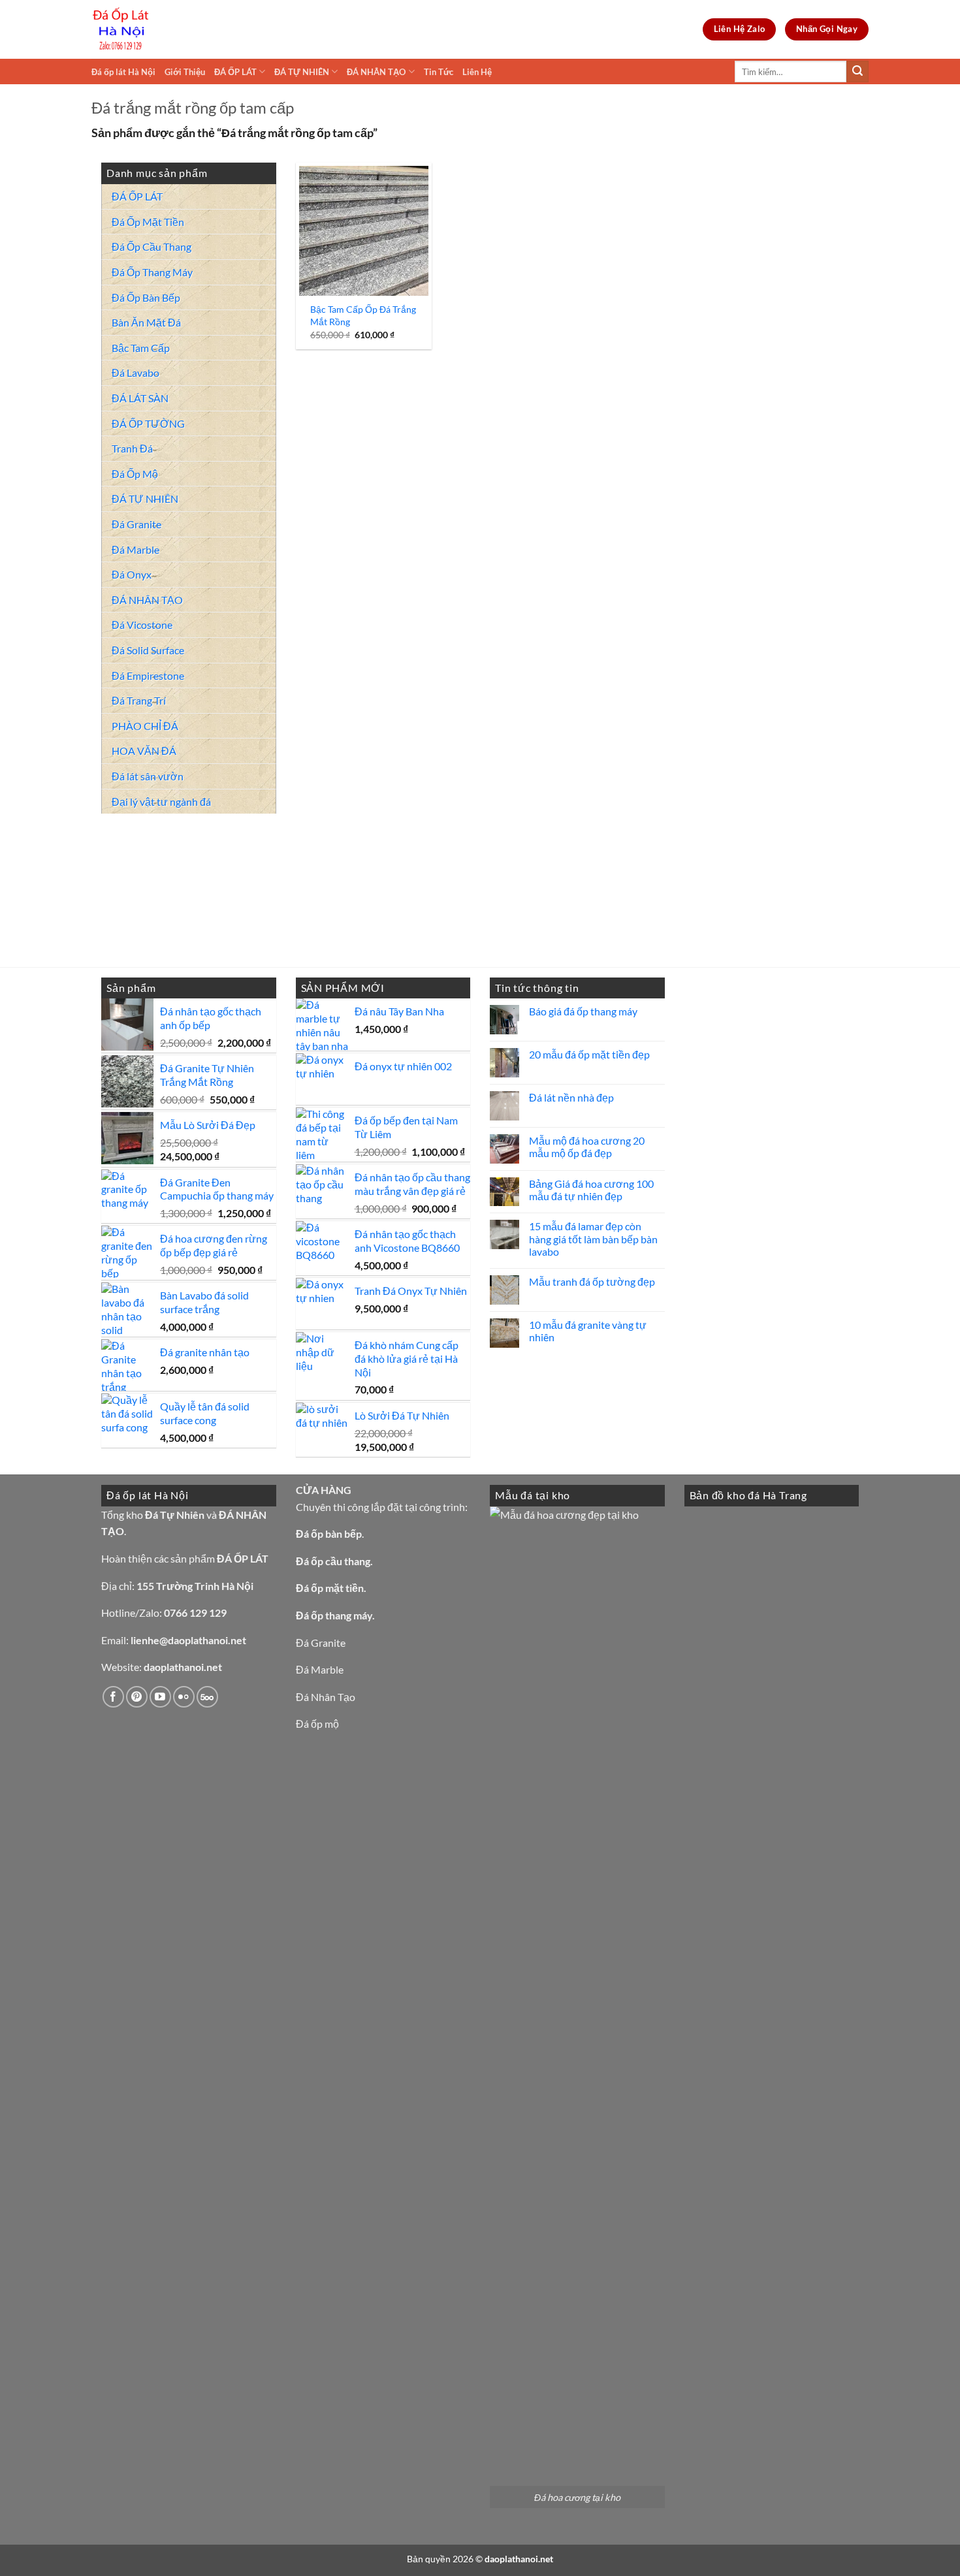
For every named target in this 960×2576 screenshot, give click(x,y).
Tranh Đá (132, 448)
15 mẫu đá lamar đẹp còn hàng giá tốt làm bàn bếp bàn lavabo (593, 1238)
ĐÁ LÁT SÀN (140, 398)
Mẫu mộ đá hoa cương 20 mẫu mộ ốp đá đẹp (587, 1147)
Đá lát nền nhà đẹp (571, 1097)
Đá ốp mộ (317, 1724)
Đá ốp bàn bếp (329, 1534)
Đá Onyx (132, 574)
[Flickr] (184, 1697)
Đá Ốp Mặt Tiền (148, 222)
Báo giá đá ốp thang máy (583, 1011)
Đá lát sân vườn (148, 776)
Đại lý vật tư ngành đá (161, 802)
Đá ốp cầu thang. (334, 1561)
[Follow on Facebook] (113, 1697)
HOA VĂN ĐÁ (144, 751)
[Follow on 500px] (207, 1697)
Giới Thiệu (185, 72)
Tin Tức (439, 72)
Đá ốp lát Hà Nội (123, 72)
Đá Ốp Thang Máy (152, 272)
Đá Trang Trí (139, 700)
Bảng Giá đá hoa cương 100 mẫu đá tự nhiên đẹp (591, 1190)
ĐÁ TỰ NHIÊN (302, 72)
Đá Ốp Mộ (135, 474)
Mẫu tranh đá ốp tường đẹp (592, 1281)
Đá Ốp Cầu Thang (152, 246)
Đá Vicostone (142, 625)
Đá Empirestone (148, 676)
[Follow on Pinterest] (137, 1697)
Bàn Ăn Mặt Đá (146, 322)
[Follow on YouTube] (160, 1697)
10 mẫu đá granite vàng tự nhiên (588, 1331)
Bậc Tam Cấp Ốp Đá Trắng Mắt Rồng (363, 315)
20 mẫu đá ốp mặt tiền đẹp (589, 1054)
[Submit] (857, 72)
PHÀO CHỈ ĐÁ (145, 726)
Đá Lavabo (136, 373)
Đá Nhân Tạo (326, 1697)
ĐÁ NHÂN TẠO (376, 72)
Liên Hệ (477, 72)
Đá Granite (136, 524)
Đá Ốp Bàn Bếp (146, 297)
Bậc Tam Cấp (141, 348)
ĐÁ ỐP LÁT (235, 72)
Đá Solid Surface (148, 650)
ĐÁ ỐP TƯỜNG (148, 423)
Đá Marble (136, 549)
